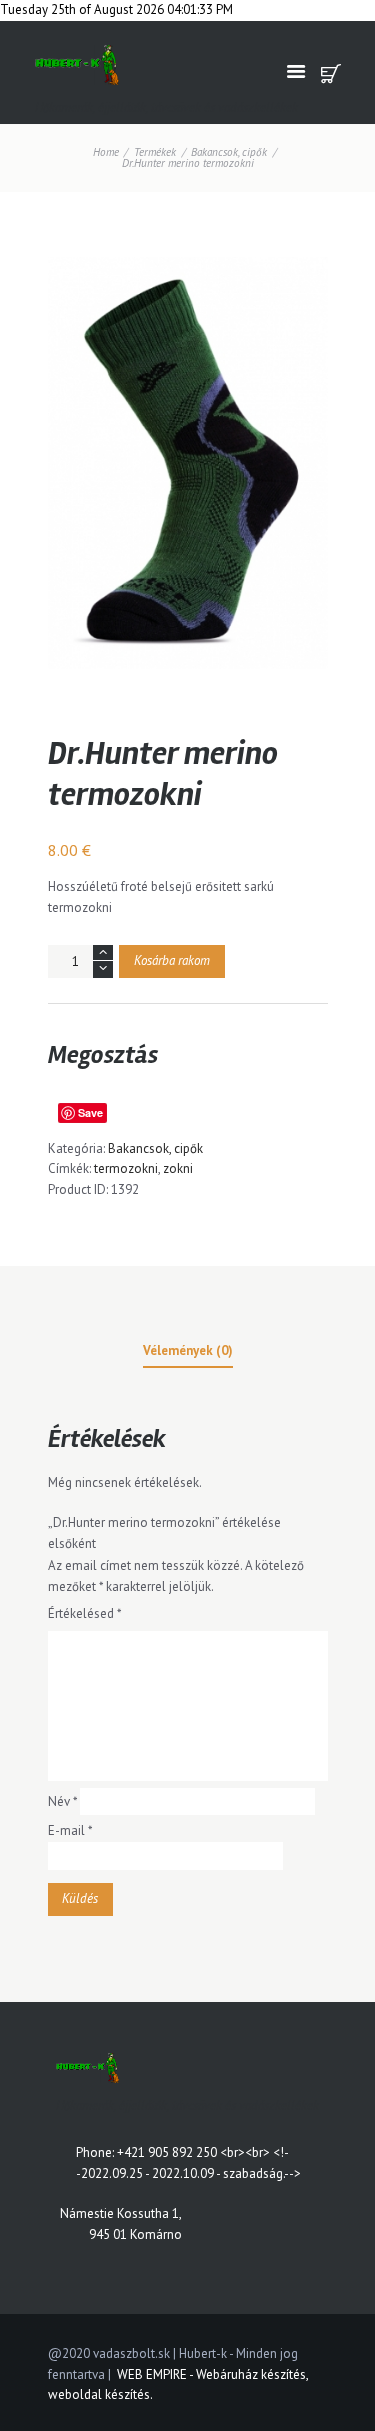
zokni (178, 1168)
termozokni (126, 1168)
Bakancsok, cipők (229, 152)
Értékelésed (85, 1613)
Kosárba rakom (172, 960)
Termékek (155, 152)
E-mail (70, 1830)
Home (106, 152)
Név (62, 1801)
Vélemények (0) (188, 1350)
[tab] (188, 1354)
